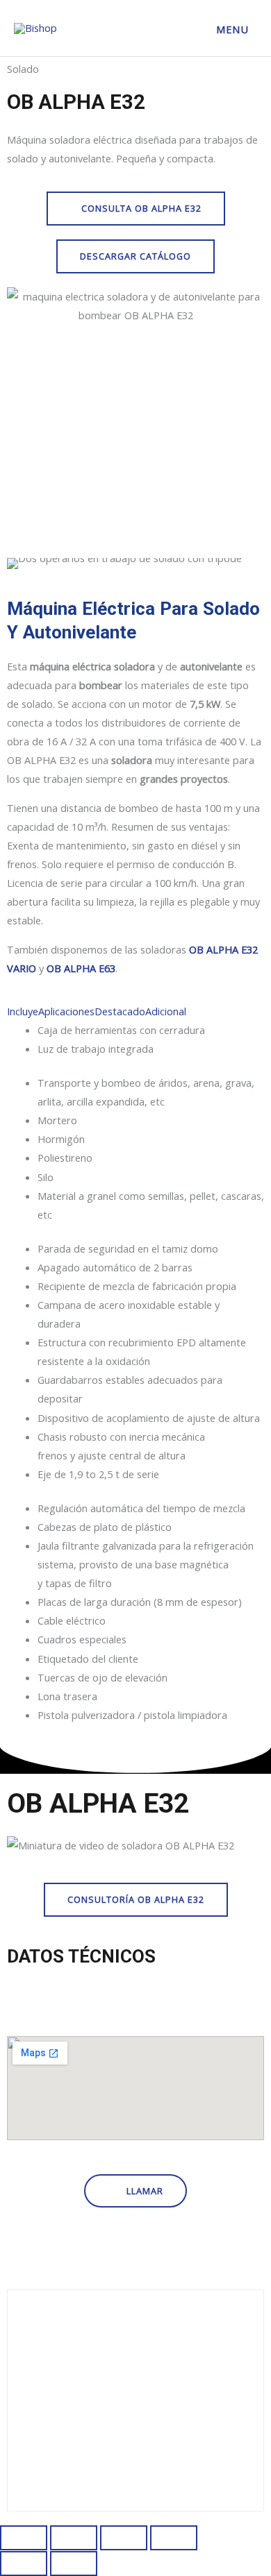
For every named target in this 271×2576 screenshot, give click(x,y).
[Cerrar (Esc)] (174, 2538)
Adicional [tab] (166, 1011)
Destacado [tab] (120, 1011)
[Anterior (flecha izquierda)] (24, 2564)
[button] (135, 1845)
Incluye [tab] (23, 1011)
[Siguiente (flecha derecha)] (74, 2564)
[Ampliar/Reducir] (24, 2538)
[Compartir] (124, 2538)
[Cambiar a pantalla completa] (74, 2538)
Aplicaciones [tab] (66, 1011)
